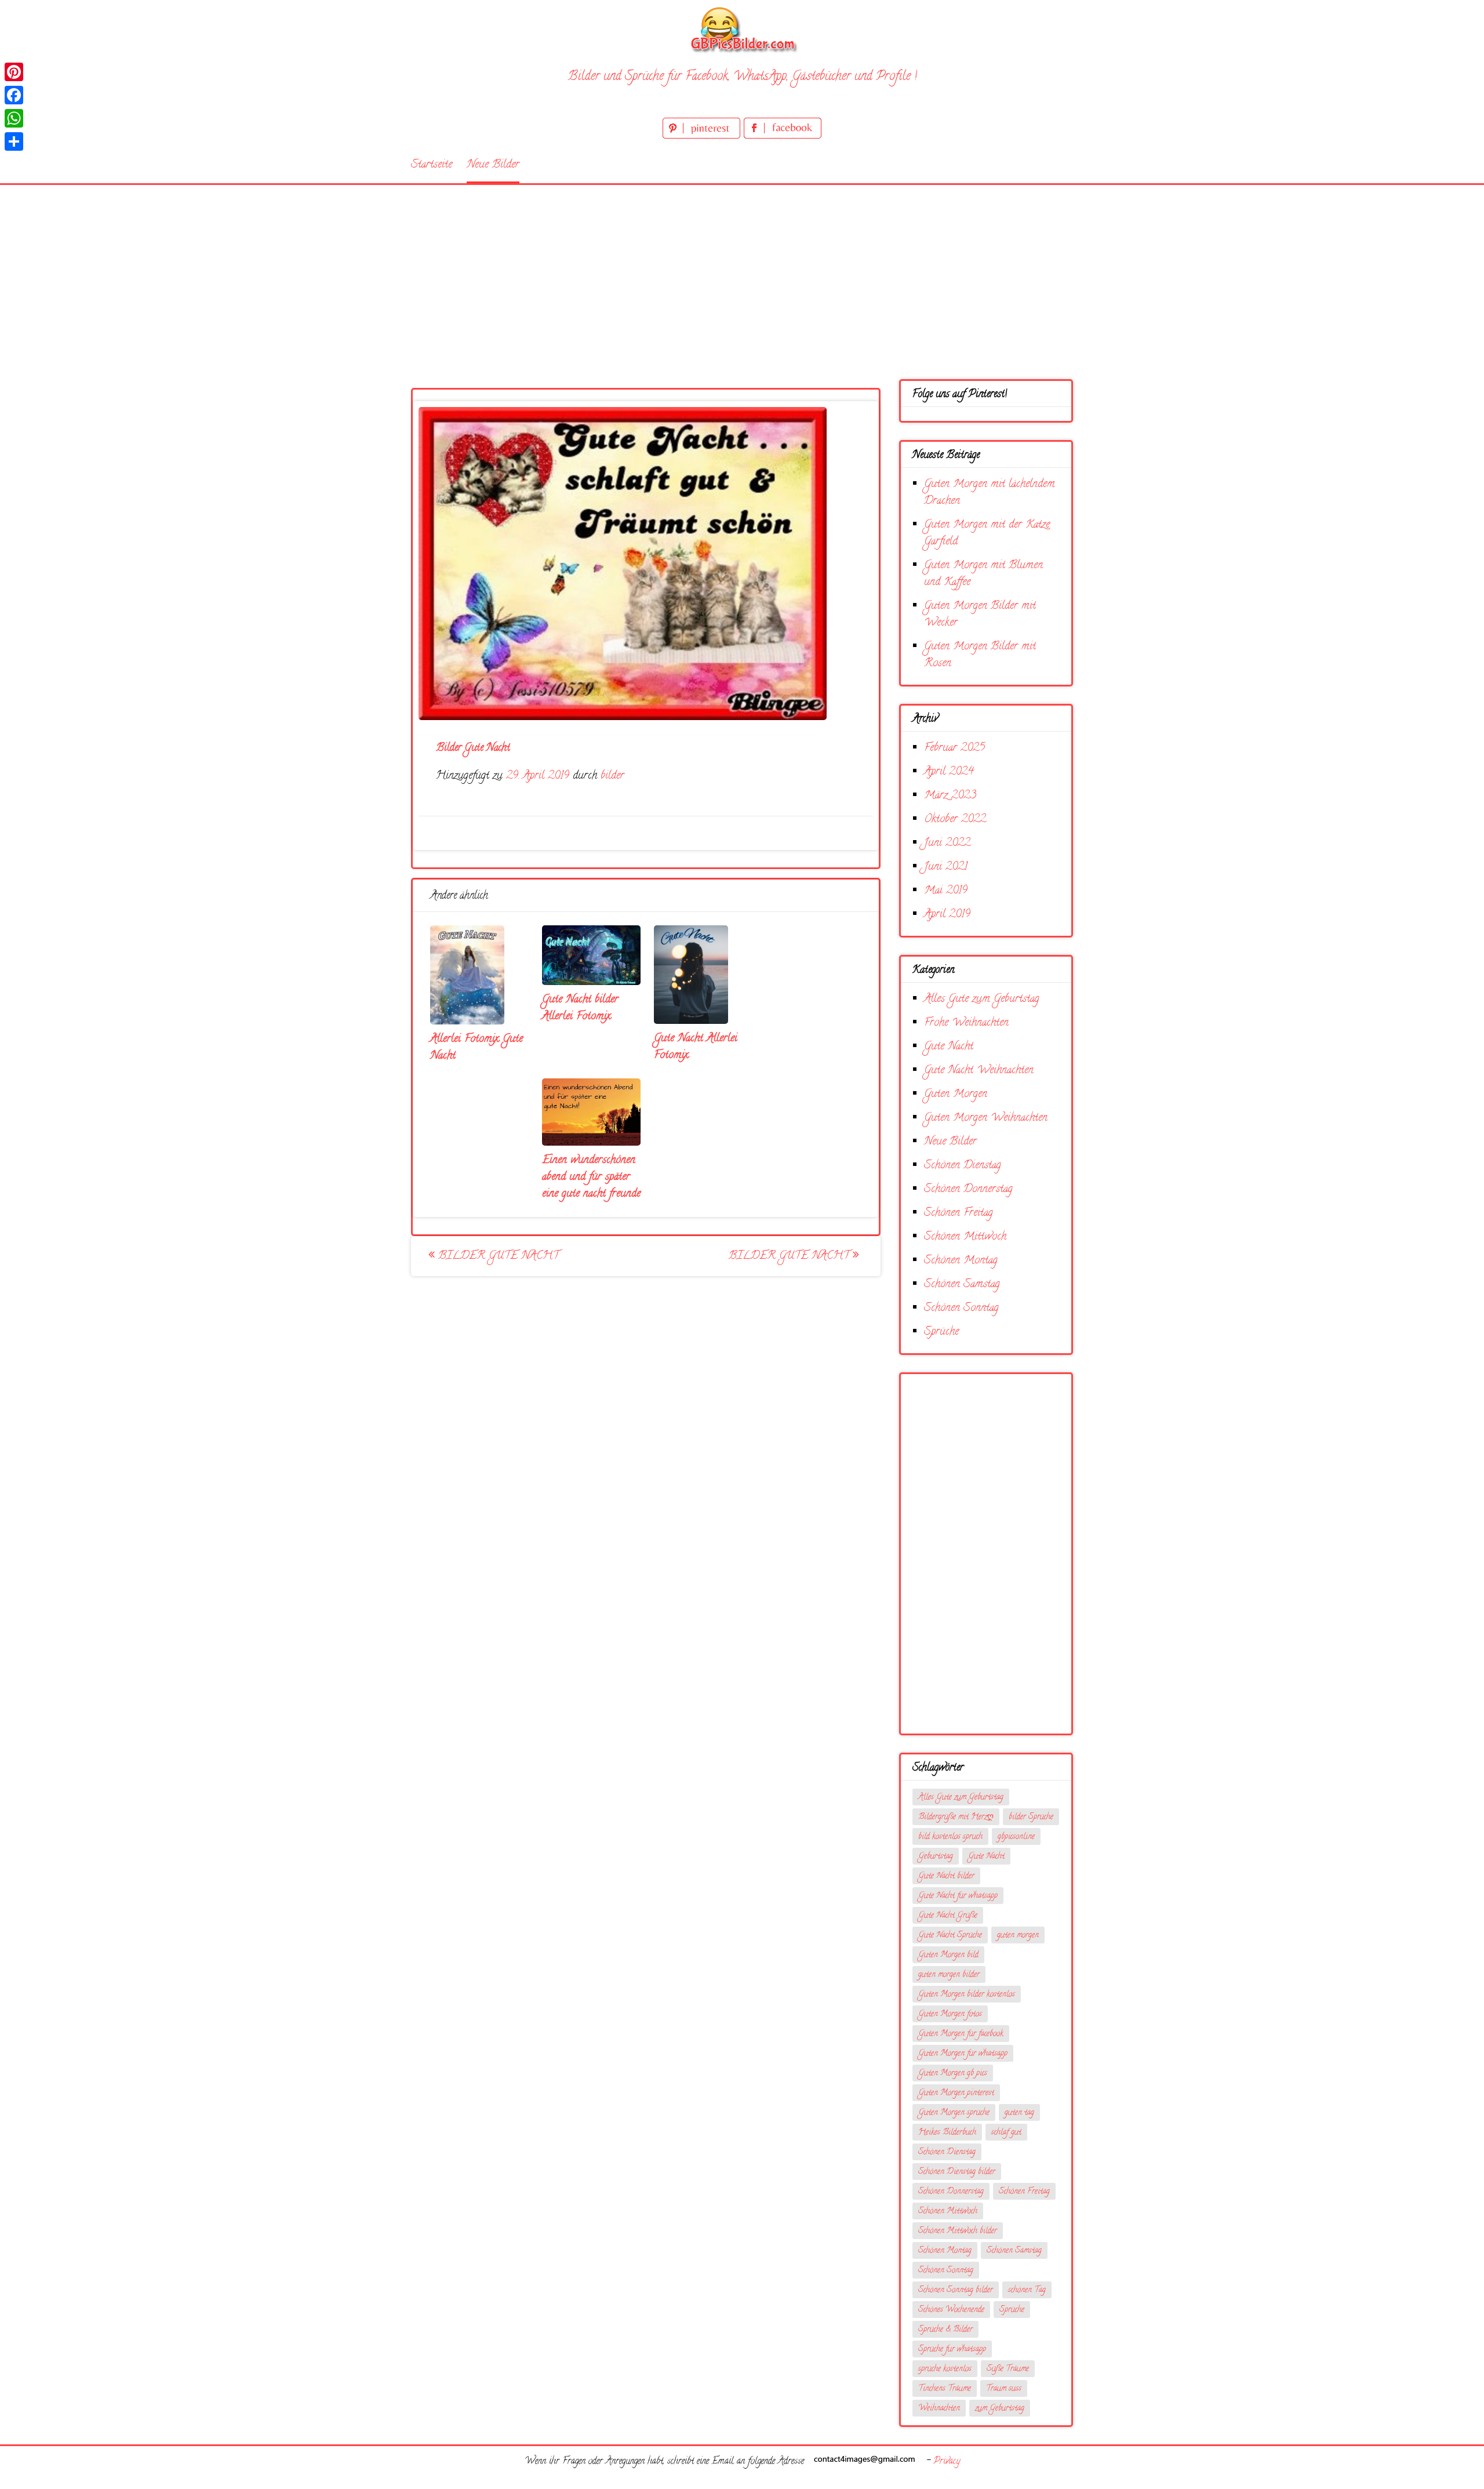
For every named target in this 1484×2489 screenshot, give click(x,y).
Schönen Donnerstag (968, 1189)
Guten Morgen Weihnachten (986, 1118)
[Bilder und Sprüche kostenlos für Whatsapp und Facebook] (742, 29)
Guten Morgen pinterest (956, 2093)
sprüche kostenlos (945, 2369)
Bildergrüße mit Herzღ (956, 1817)
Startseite (432, 165)
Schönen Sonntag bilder (956, 2290)
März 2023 (950, 796)
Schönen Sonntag (961, 1308)
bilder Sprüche (1031, 1817)
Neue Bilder (493, 165)
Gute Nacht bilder (946, 1876)
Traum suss (1004, 2389)
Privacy (947, 2462)
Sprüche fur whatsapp (952, 2350)
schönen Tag (1027, 2290)
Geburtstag (936, 1857)
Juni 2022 (947, 843)
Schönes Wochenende (951, 2310)
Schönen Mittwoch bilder (958, 2231)
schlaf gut (1006, 2133)
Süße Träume (1008, 2369)
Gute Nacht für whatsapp (958, 1896)
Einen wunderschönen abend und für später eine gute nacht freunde (591, 1177)
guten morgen (1018, 1936)
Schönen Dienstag (963, 1166)
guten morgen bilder (949, 1975)
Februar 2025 (954, 748)
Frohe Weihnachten (966, 1023)
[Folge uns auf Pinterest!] (703, 137)
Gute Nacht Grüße (948, 1916)
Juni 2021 (946, 867)
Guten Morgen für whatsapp (963, 2054)
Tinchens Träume (945, 2389)
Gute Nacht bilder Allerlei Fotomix (580, 1008)
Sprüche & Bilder (945, 2330)
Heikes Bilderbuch (947, 2133)
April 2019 (947, 915)
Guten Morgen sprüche (954, 2113)
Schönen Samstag (962, 1285)
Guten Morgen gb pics (953, 2074)
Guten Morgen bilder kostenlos (967, 1995)
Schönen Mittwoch (965, 1237)
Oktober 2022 (955, 820)
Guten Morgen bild (948, 1955)
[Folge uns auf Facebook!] (783, 137)
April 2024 (949, 772)
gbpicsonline (1016, 1837)
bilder (612, 776)
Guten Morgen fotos (950, 2014)
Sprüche (941, 1332)
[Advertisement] (742, 272)
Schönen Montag (961, 1261)
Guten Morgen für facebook (961, 2034)
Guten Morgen (956, 1094)
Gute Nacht (949, 1047)
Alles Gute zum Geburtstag (982, 999)
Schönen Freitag (959, 1213)
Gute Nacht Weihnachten (979, 1071)
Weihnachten (939, 2409)
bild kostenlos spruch (950, 1837)
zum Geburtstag (1000, 2409)
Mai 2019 (946, 891)
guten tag (1019, 2113)
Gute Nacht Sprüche (950, 1936)
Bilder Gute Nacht (497, 1256)
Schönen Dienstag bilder (957, 2172)
